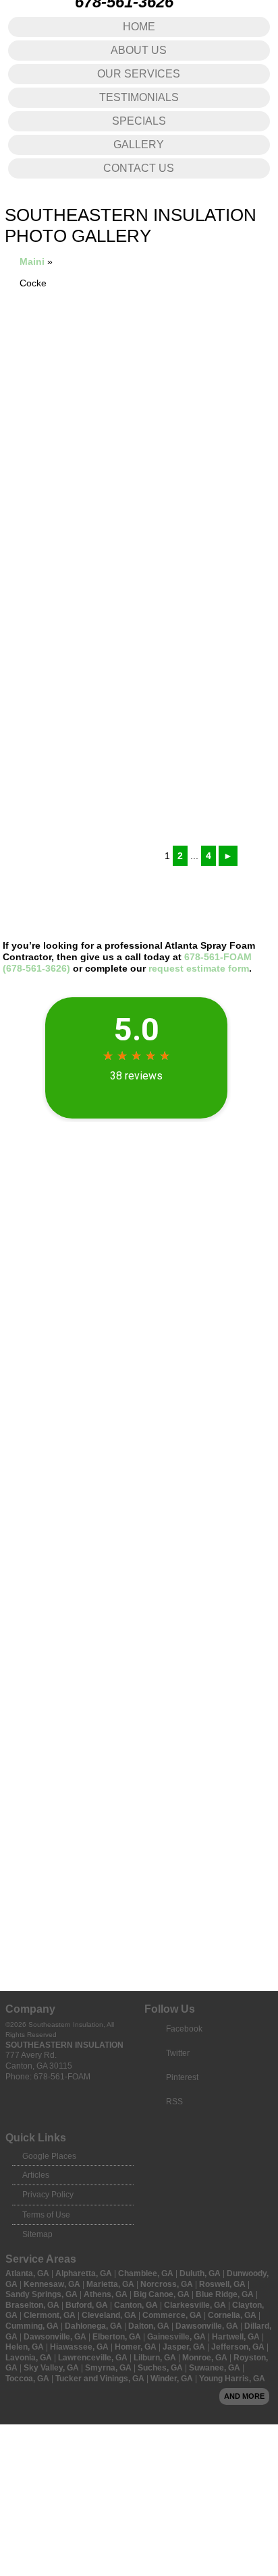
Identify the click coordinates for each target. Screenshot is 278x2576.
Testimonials (139, 97)
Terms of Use (46, 2215)
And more (244, 2396)
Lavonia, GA (30, 2358)
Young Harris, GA (232, 2379)
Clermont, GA (51, 2315)
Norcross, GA (168, 2284)
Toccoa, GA (28, 2379)
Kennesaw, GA (53, 2284)
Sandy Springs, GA (43, 2294)
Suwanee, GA (216, 2368)
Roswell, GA (223, 2284)
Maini (32, 261)
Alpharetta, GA (85, 2273)
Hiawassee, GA (80, 2347)
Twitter (178, 2053)
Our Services (139, 74)
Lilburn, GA (156, 2358)
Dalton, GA (150, 2326)
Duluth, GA (201, 2273)
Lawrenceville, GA (94, 2358)
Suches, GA (161, 2368)
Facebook (184, 2029)
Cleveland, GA (110, 2315)
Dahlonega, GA (94, 2326)
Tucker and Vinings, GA (101, 2379)
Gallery (139, 145)
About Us (139, 50)
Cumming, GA (33, 2326)
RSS (174, 2102)
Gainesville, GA (177, 2337)
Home (139, 27)
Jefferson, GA (239, 2347)
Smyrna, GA (109, 2368)
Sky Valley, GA (52, 2368)
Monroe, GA (206, 2358)
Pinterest (182, 2077)
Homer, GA (137, 2347)
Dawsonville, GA (208, 2326)
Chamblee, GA (147, 2273)
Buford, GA (88, 2305)
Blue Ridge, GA (226, 2294)
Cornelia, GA (233, 2315)
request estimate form (199, 968)
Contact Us (139, 168)
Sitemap (37, 2234)
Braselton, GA (33, 2305)
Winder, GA (173, 2379)
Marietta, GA (111, 2284)
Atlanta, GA (28, 2273)
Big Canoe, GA (163, 2294)
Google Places (49, 2156)
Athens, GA (107, 2294)
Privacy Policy (48, 2195)
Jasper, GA (185, 2347)
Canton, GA (137, 2305)
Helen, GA (26, 2347)
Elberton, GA (118, 2337)
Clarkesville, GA (196, 2305)
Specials (139, 121)
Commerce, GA (173, 2315)
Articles (36, 2175)
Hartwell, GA (237, 2337)
